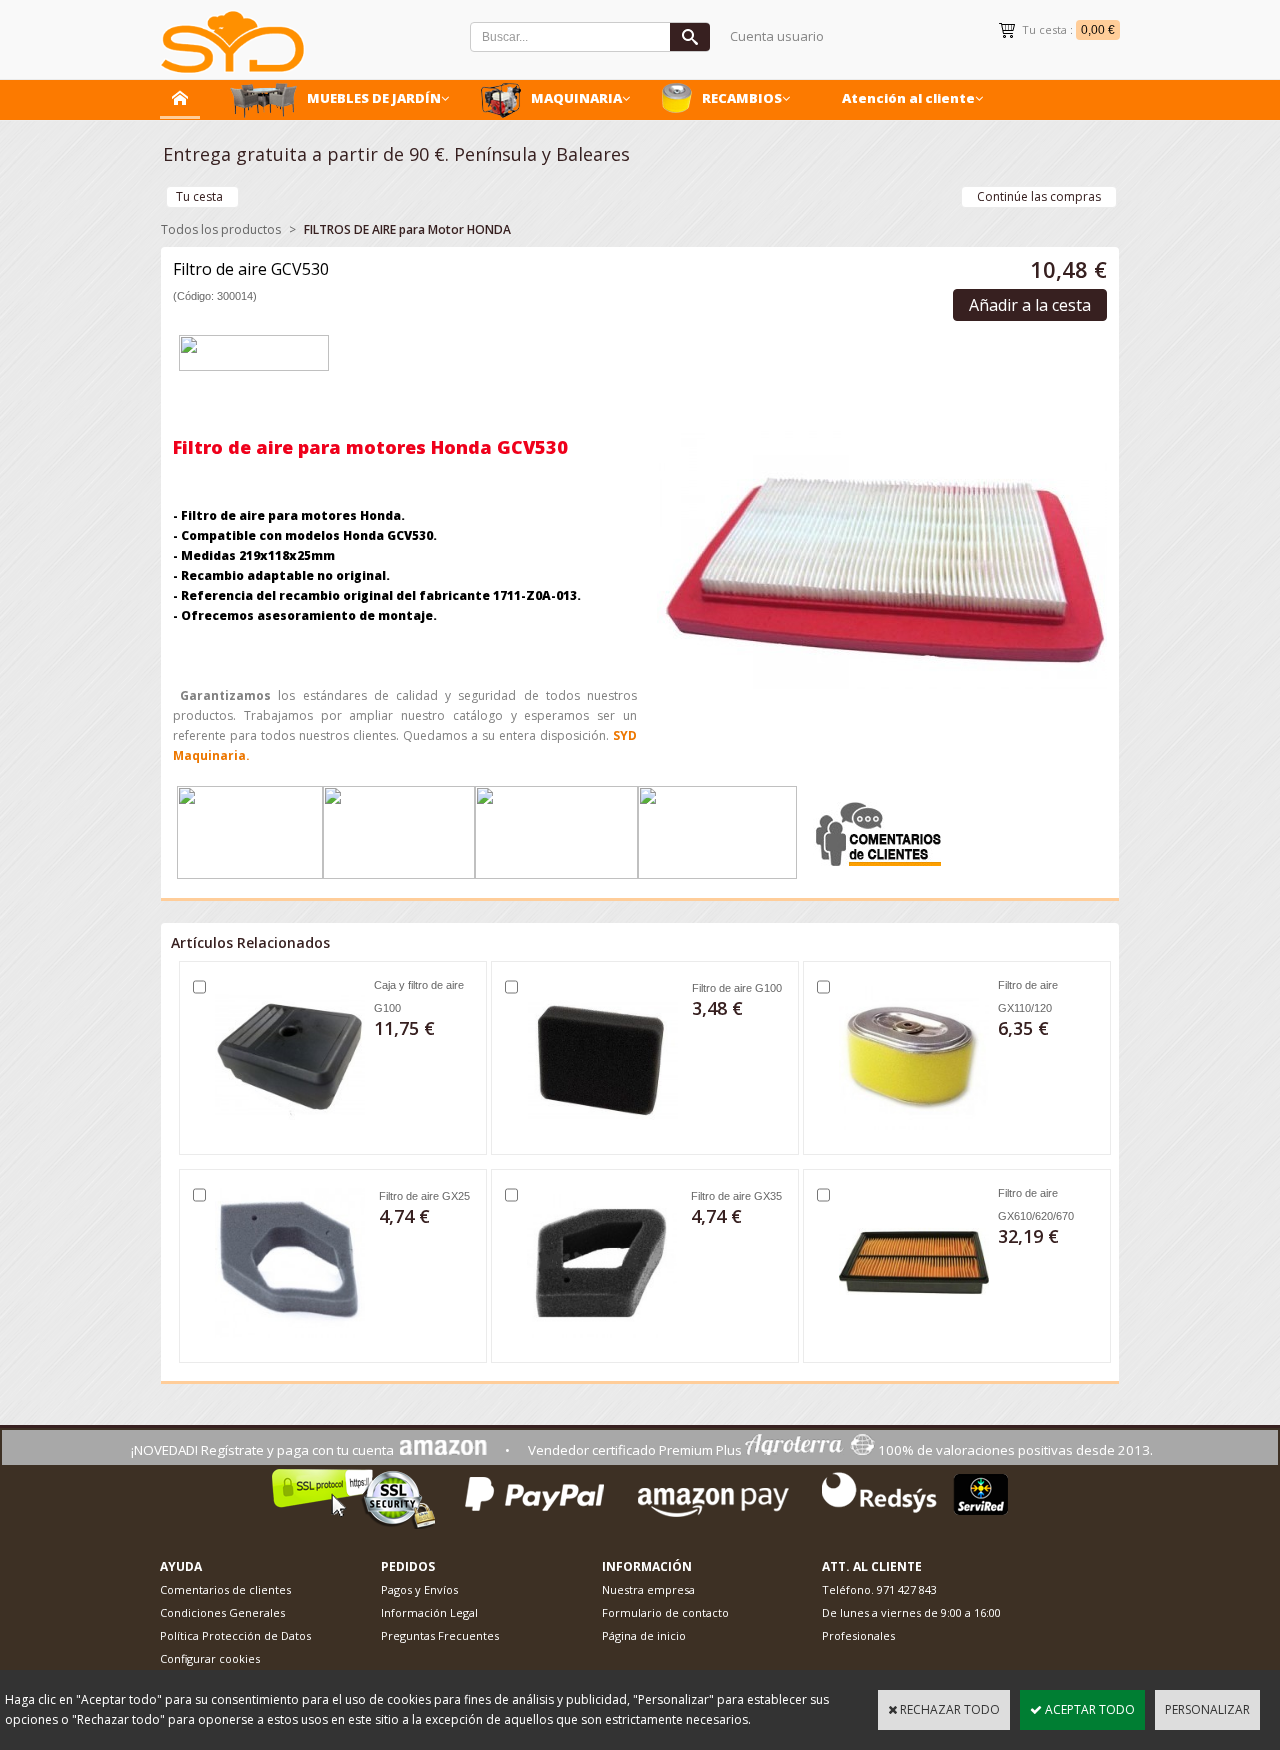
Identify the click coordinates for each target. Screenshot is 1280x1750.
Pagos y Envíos (419, 1589)
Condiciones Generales (222, 1612)
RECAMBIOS (742, 98)
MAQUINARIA (576, 98)
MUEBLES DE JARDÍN (374, 98)
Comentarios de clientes (225, 1589)
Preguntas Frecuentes (440, 1635)
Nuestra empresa (648, 1589)
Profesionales (858, 1635)
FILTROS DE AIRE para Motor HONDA (407, 229)
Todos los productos (221, 229)
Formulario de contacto (665, 1612)
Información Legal (429, 1612)
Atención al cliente (908, 98)
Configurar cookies (210, 1658)
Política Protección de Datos (235, 1635)
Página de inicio (644, 1635)
